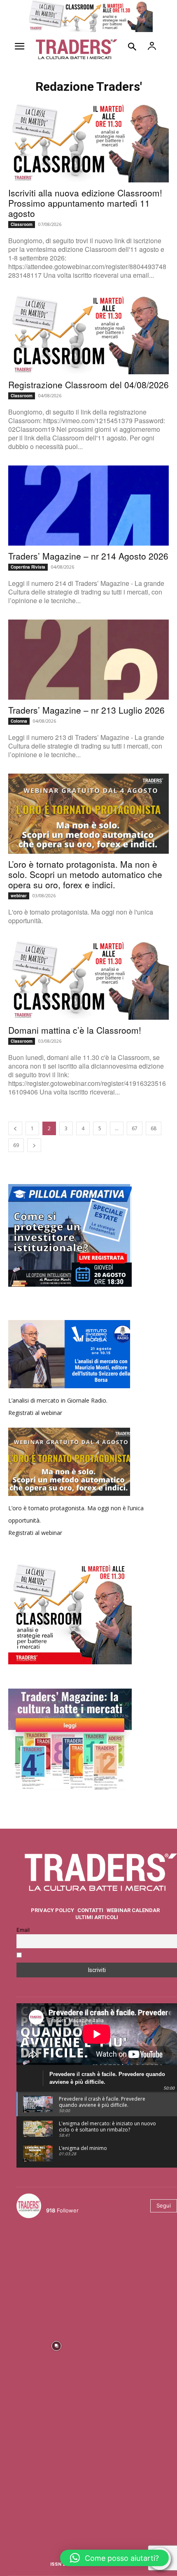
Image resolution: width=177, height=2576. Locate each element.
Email (23, 1930)
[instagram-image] (56, 2264)
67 (135, 1128)
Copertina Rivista (28, 567)
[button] (114, 2558)
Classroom (22, 224)
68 (154, 1128)
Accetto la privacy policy (57, 1956)
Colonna (19, 721)
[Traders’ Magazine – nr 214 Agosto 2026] (88, 506)
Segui (164, 2205)
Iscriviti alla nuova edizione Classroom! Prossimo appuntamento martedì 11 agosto (85, 203)
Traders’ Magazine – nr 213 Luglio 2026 (86, 710)
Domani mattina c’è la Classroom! (75, 1030)
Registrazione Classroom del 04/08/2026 (88, 385)
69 (16, 1145)
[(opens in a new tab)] (88, 660)
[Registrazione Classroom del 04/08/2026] (88, 334)
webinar (19, 896)
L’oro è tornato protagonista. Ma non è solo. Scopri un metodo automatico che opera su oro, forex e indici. (85, 874)
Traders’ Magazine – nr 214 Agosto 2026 (88, 556)
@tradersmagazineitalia (82, 2201)
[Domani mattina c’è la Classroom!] (88, 980)
